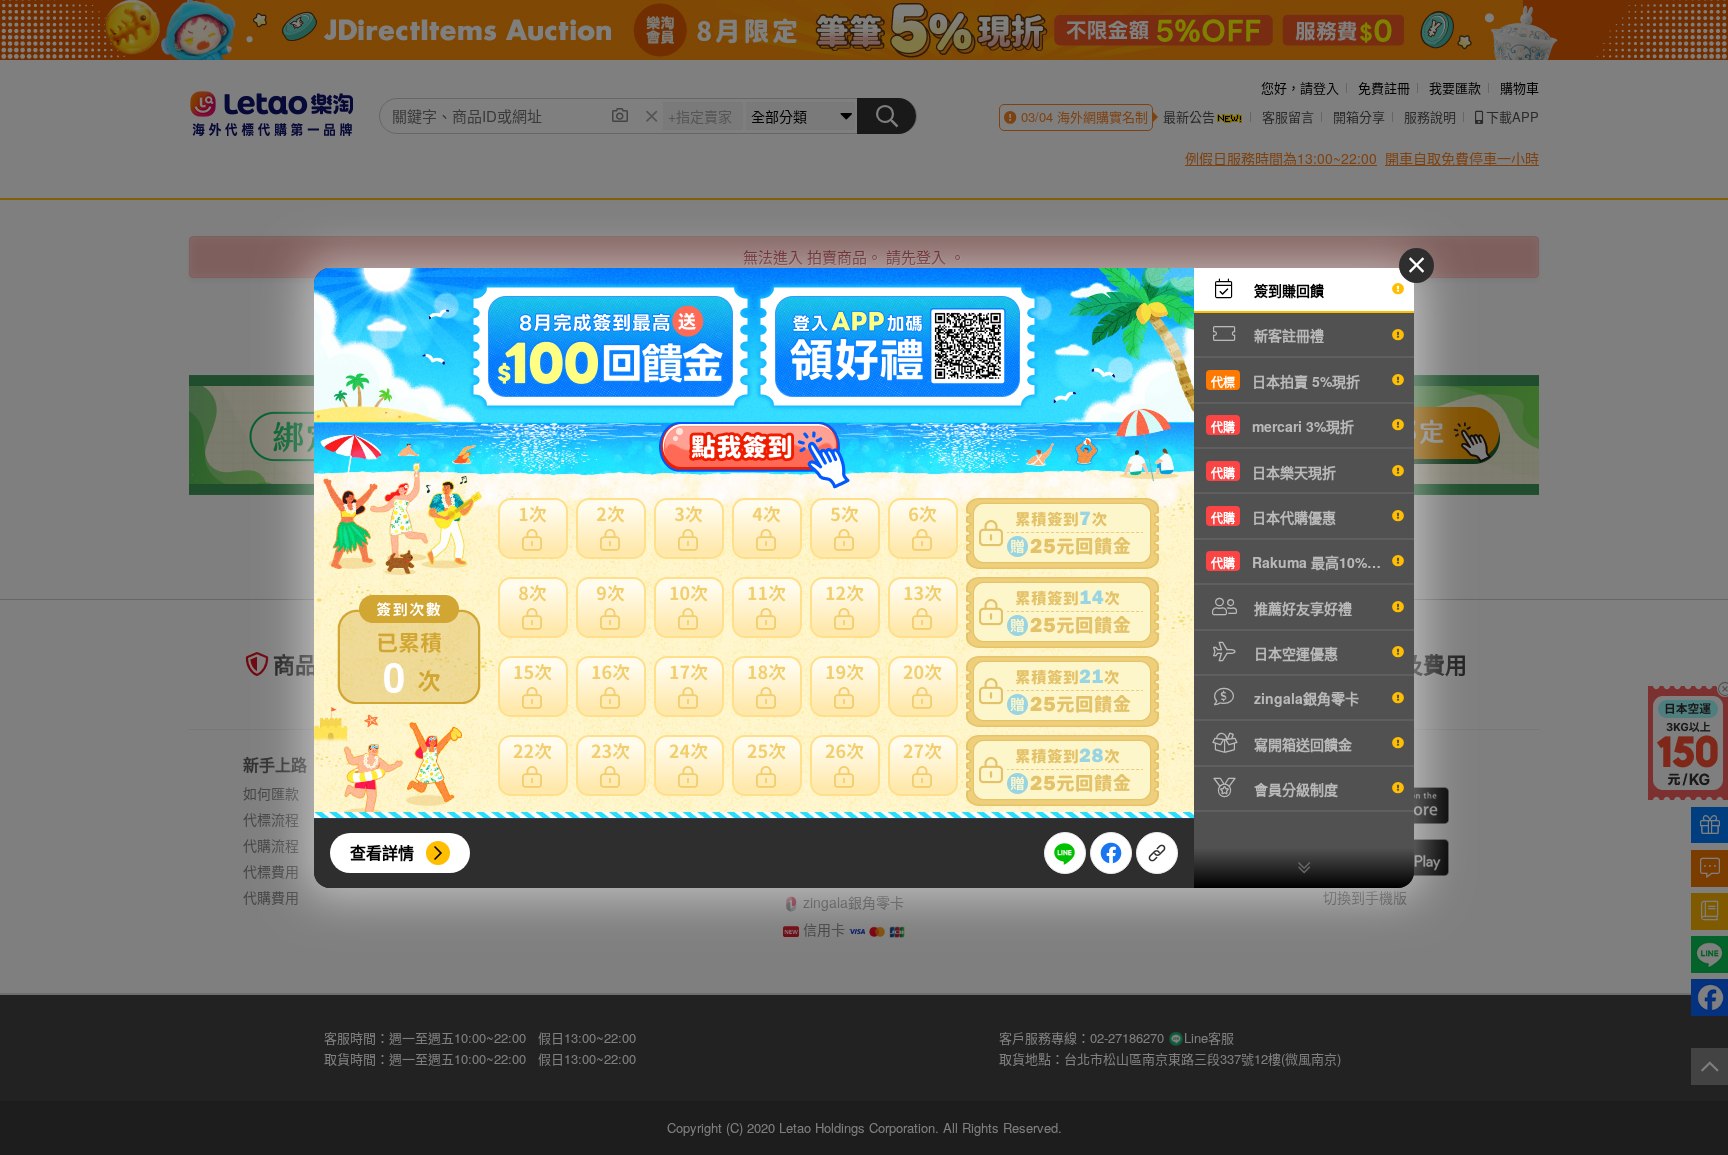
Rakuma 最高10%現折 (1303, 562)
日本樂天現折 (1273, 472)
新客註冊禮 (1287, 335)
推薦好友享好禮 (1301, 608)
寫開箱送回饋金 (1301, 744)
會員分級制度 (1294, 789)
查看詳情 (382, 852)
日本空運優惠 (1294, 653)
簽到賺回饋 (1287, 290)
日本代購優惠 (1273, 517)
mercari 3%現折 (1282, 426)
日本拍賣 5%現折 (1285, 381)
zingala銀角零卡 (1304, 698)
